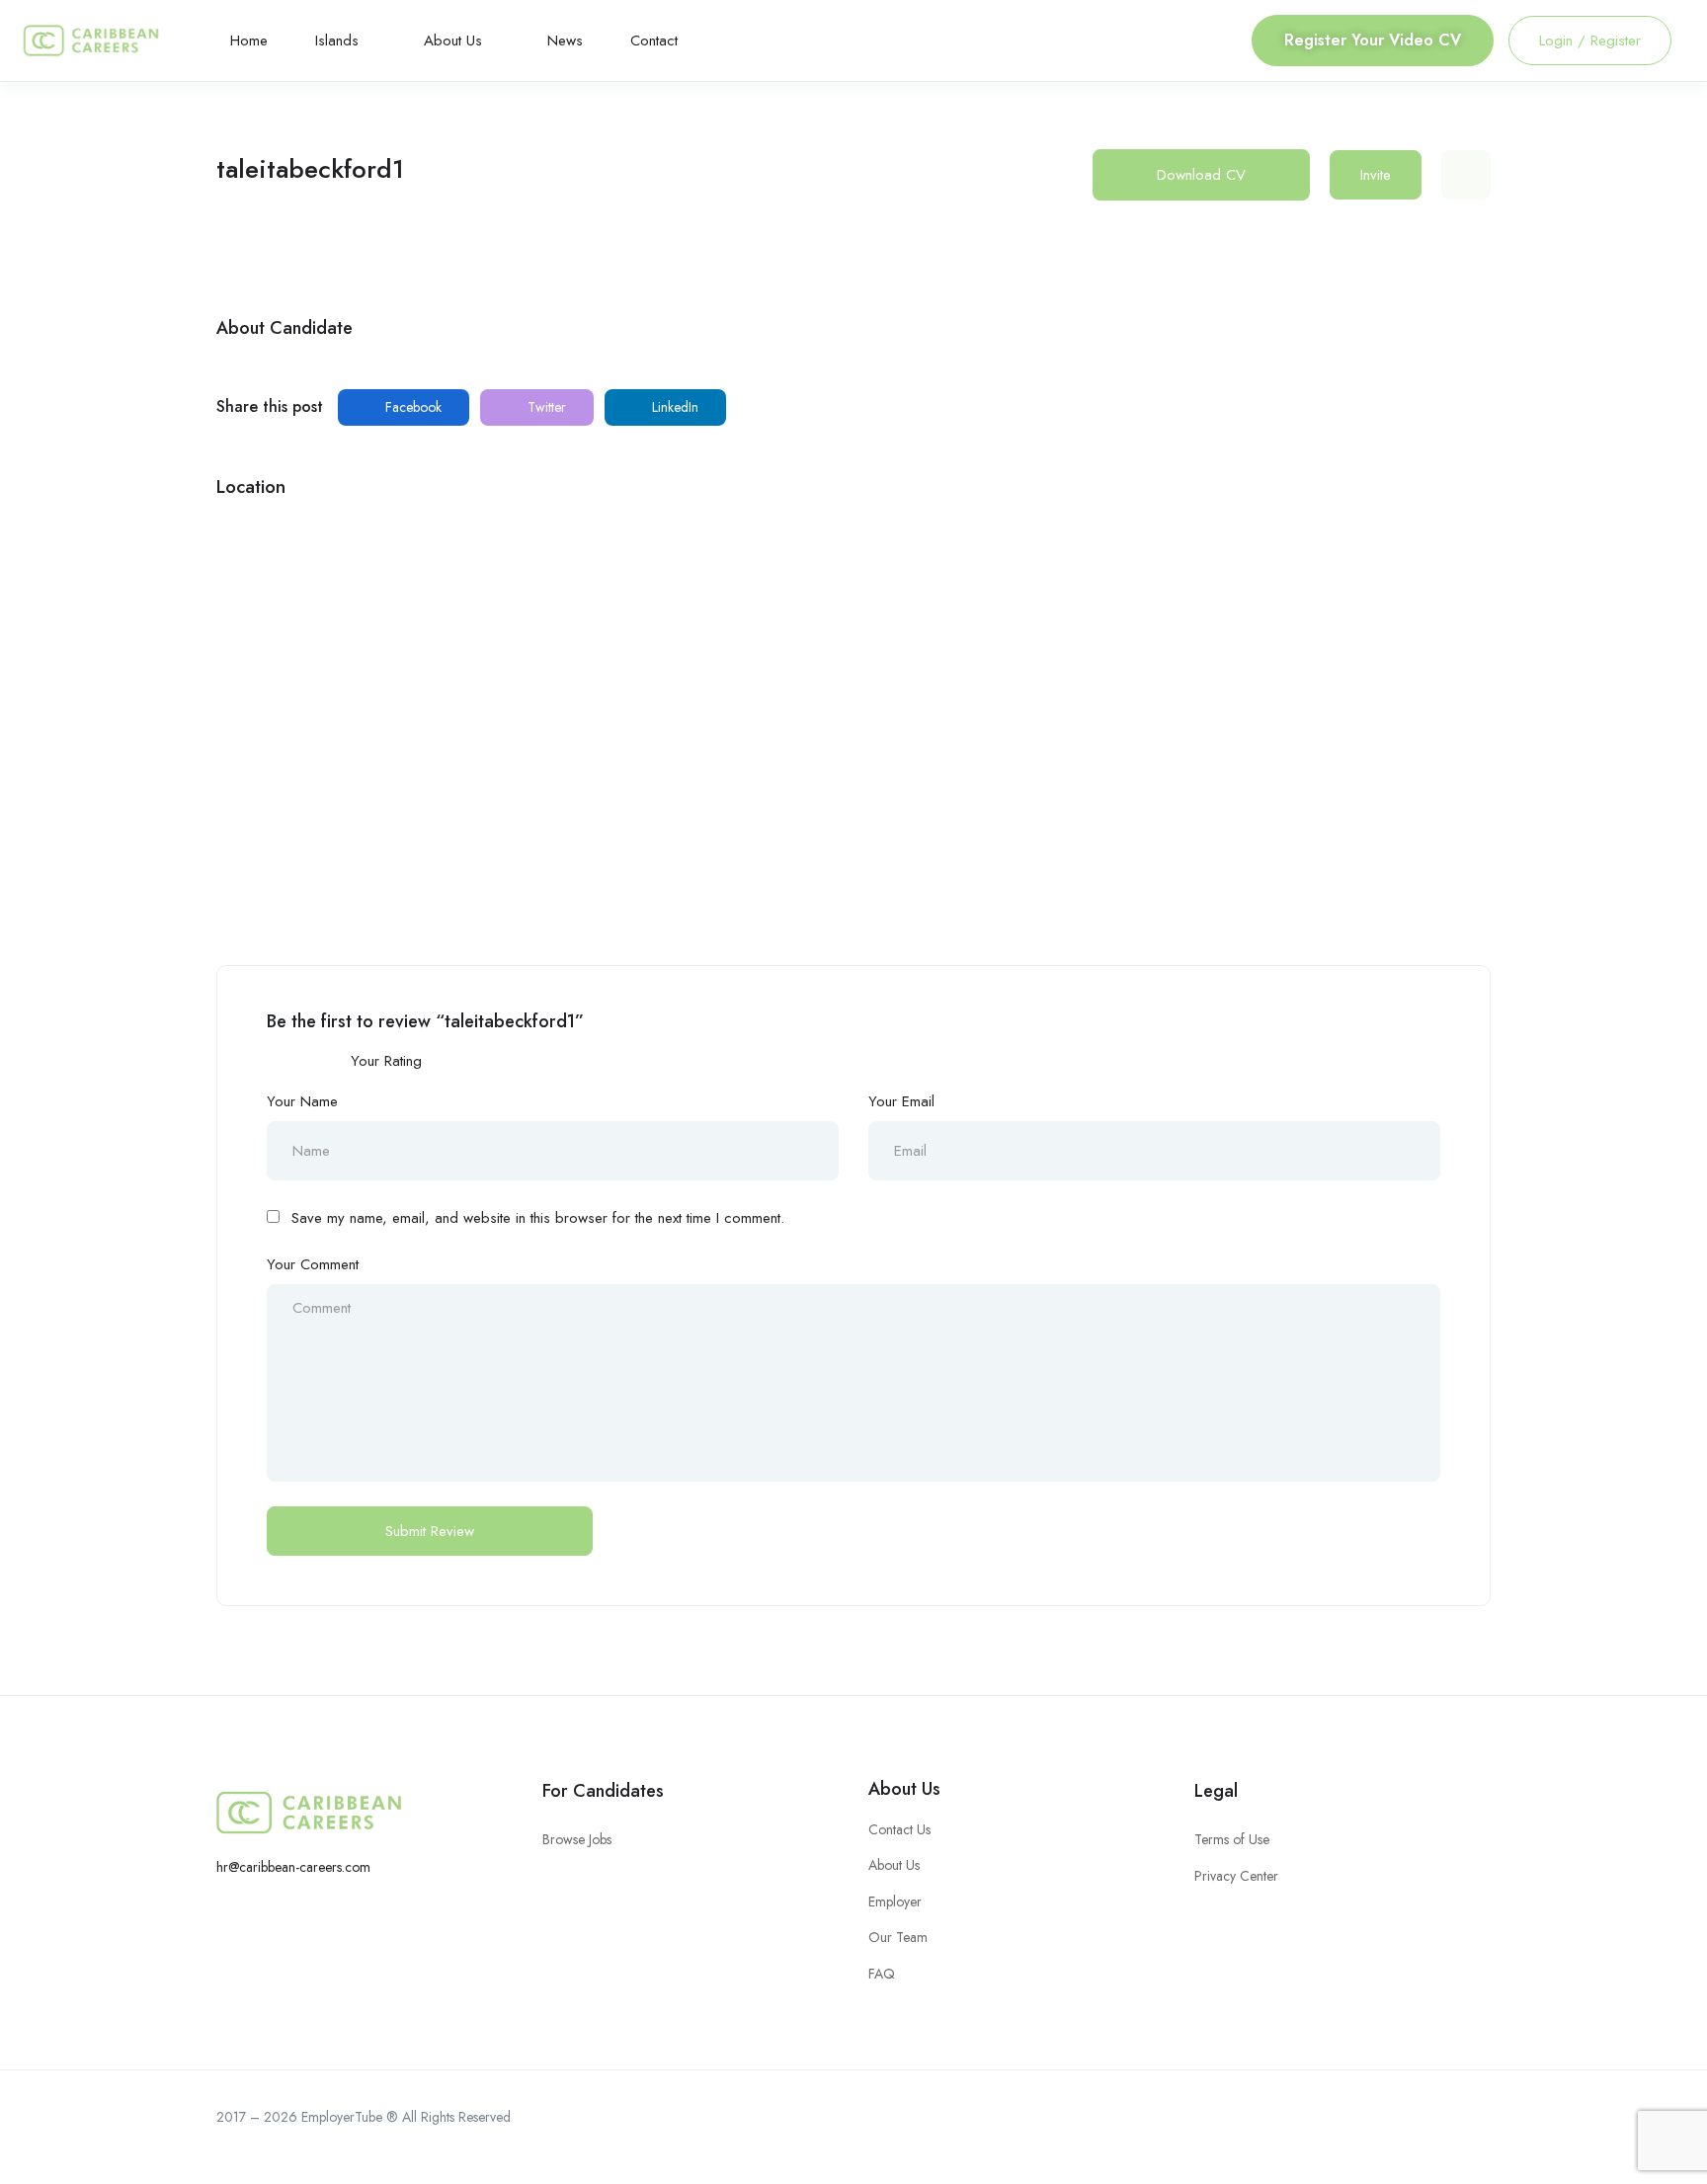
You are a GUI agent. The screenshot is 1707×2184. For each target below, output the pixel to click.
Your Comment (313, 1264)
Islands (339, 40)
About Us (455, 40)
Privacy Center (1236, 1876)
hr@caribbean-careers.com (293, 1867)
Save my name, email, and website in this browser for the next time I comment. (538, 1218)
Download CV (1201, 175)
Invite (1376, 175)
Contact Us (899, 1829)
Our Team (898, 1937)
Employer (895, 1901)
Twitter (545, 407)
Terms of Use (1232, 1839)
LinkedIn (673, 407)
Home (249, 40)
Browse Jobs (577, 1839)
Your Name (302, 1101)
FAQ (882, 1974)
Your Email (901, 1101)
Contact (654, 40)
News (565, 40)
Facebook (411, 407)
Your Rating (386, 1061)
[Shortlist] (1466, 175)
